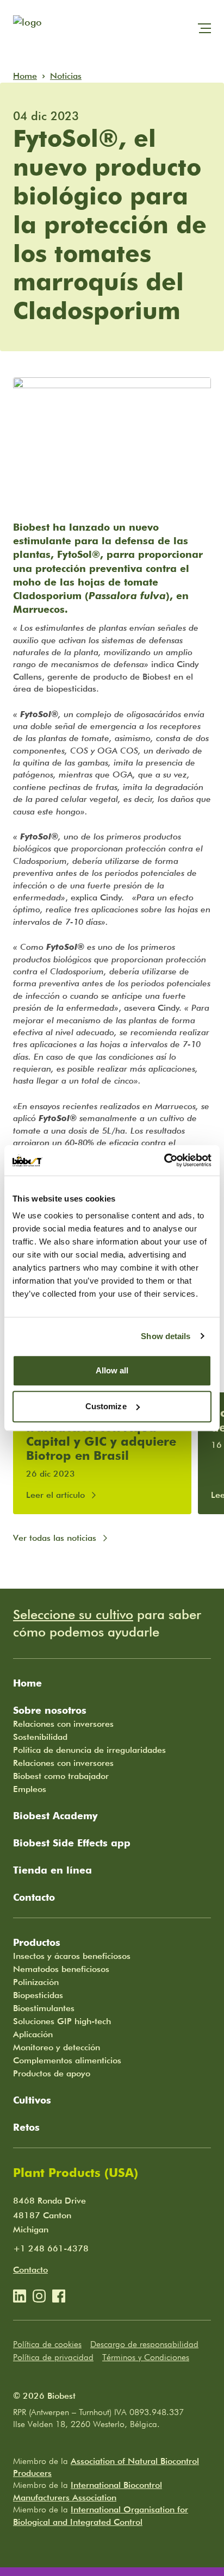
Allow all (112, 1370)
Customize (106, 1406)
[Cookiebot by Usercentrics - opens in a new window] (164, 1160)
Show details (166, 1336)
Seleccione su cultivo (73, 1614)
